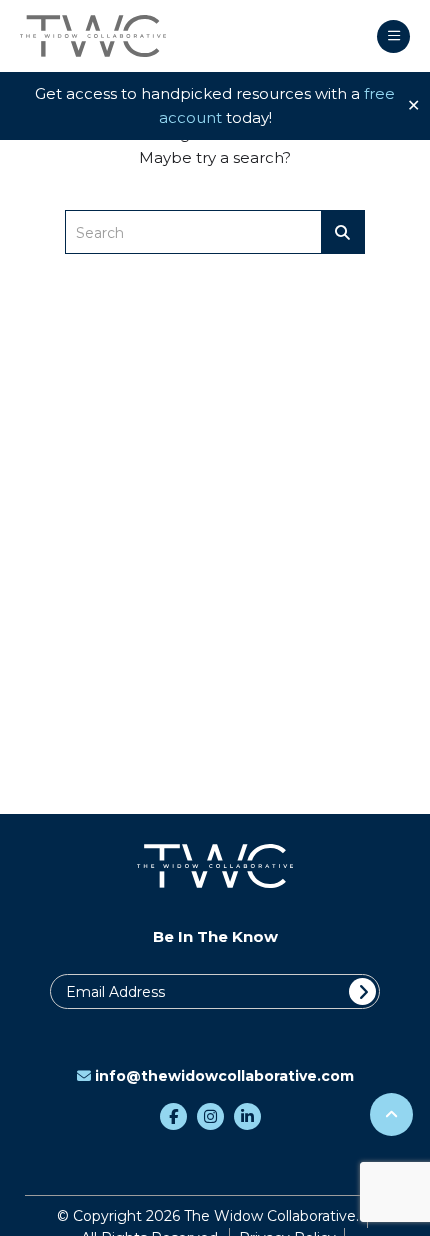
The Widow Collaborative (93, 36)
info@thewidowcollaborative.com (224, 1076)
